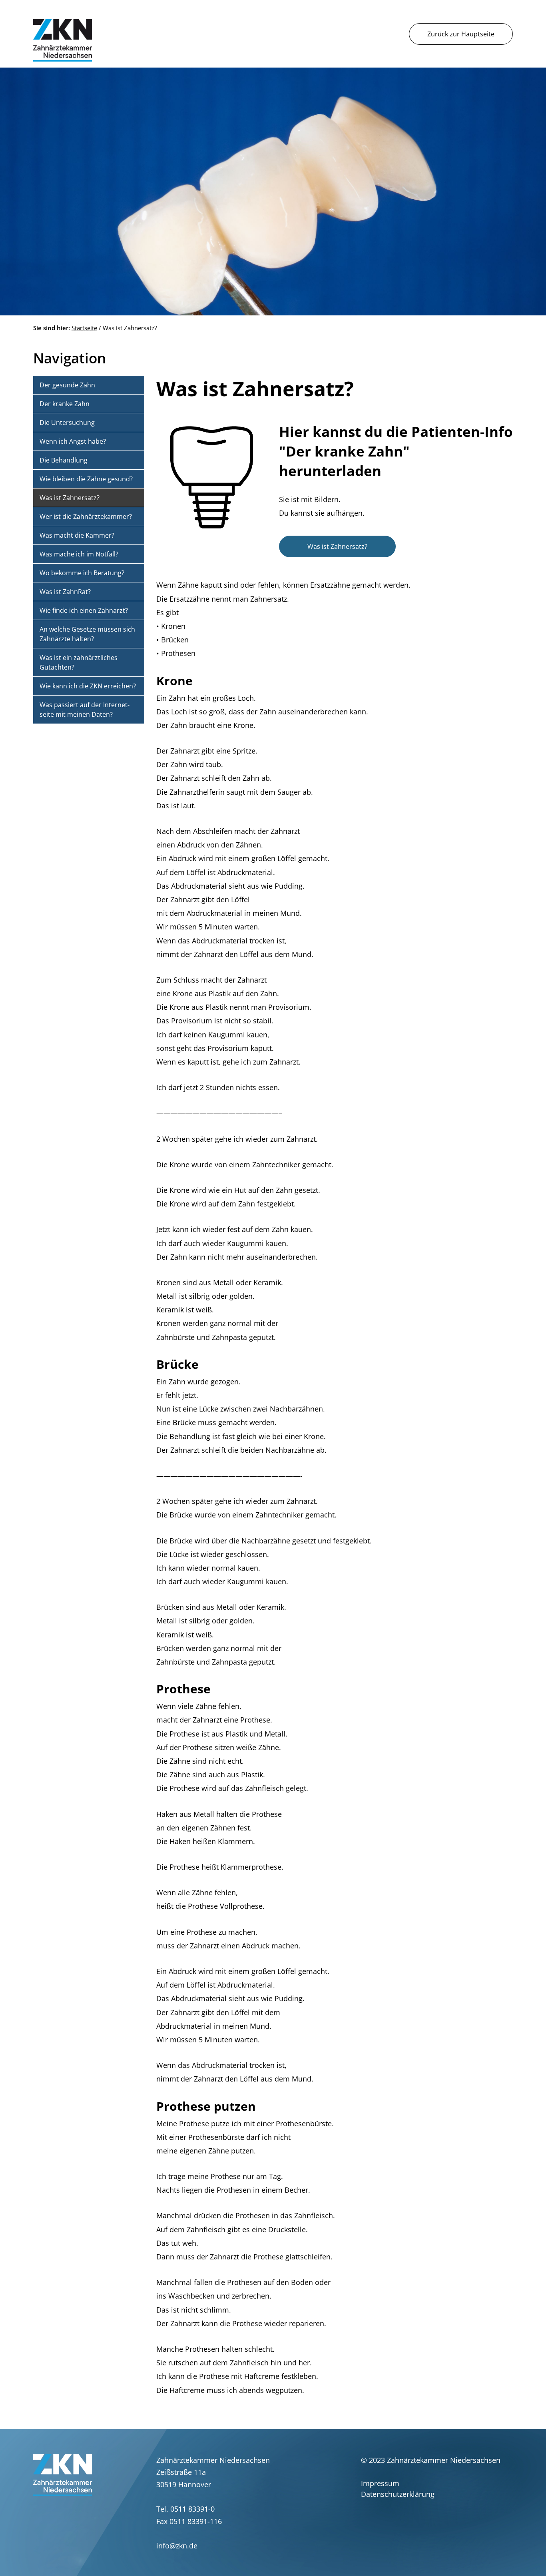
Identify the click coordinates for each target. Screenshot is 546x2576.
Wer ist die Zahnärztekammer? (86, 516)
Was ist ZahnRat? (65, 592)
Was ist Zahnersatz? (337, 546)
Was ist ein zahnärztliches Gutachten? (79, 662)
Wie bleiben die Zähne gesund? (86, 479)
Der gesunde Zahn (67, 385)
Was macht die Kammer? (77, 535)
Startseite (84, 328)
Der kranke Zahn (65, 404)
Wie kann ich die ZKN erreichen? (88, 686)
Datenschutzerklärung (398, 2494)
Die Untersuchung (67, 423)
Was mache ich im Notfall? (79, 554)
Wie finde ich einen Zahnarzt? (84, 610)
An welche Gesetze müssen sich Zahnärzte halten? (87, 634)
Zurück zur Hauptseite (461, 34)
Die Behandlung (64, 460)
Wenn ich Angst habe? (73, 441)
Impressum (380, 2483)
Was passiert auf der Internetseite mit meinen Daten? (85, 710)
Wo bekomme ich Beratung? (82, 573)
